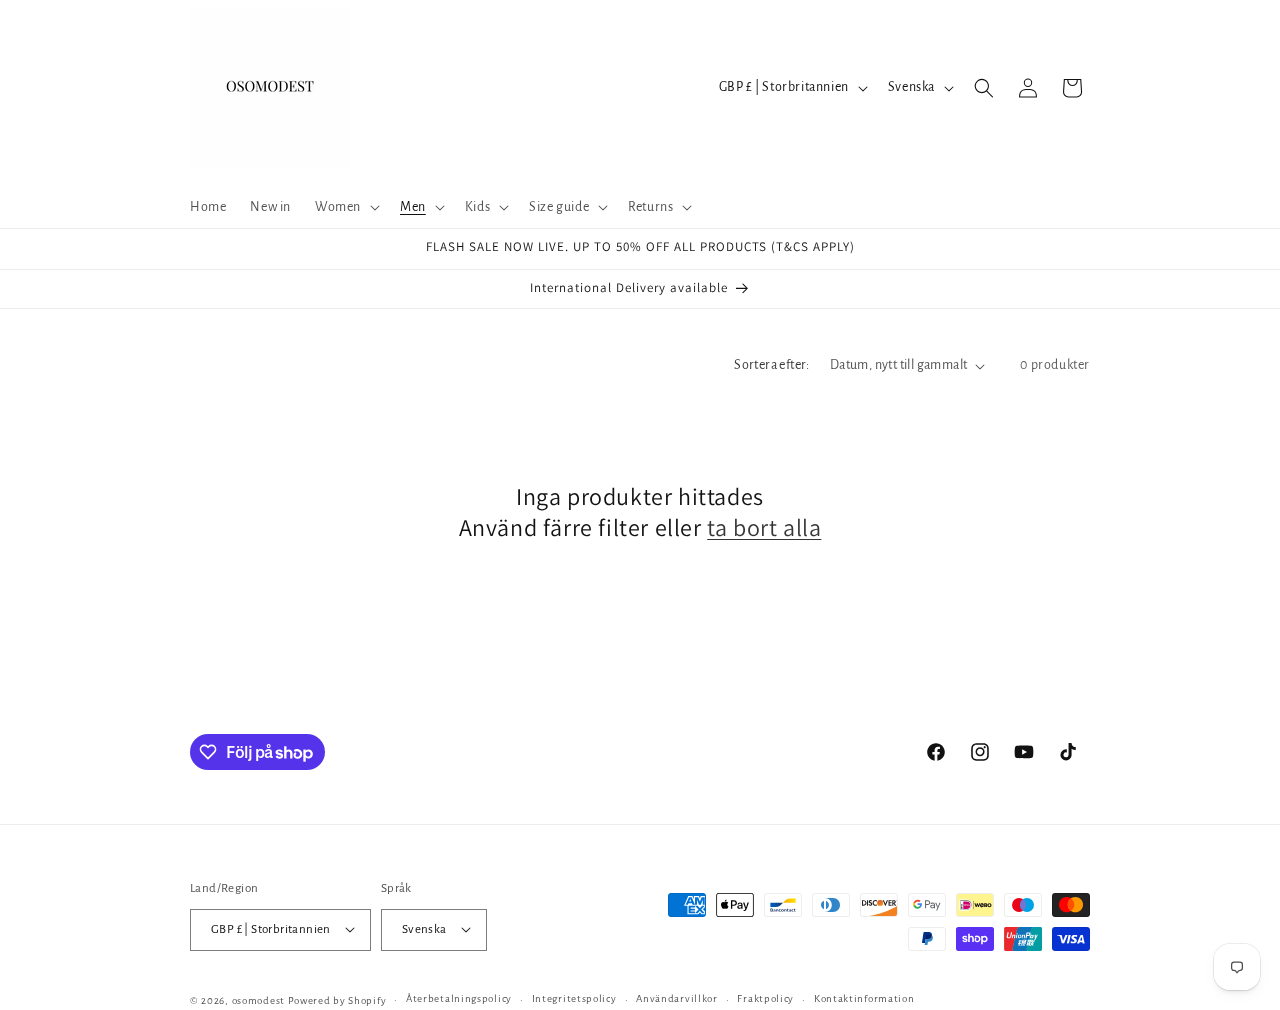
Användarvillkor (677, 998)
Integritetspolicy (574, 998)
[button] (345, 207)
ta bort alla (764, 528)
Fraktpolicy (765, 998)
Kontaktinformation (864, 998)
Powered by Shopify (337, 999)
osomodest (258, 999)
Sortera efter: (772, 365)
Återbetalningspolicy (459, 998)
